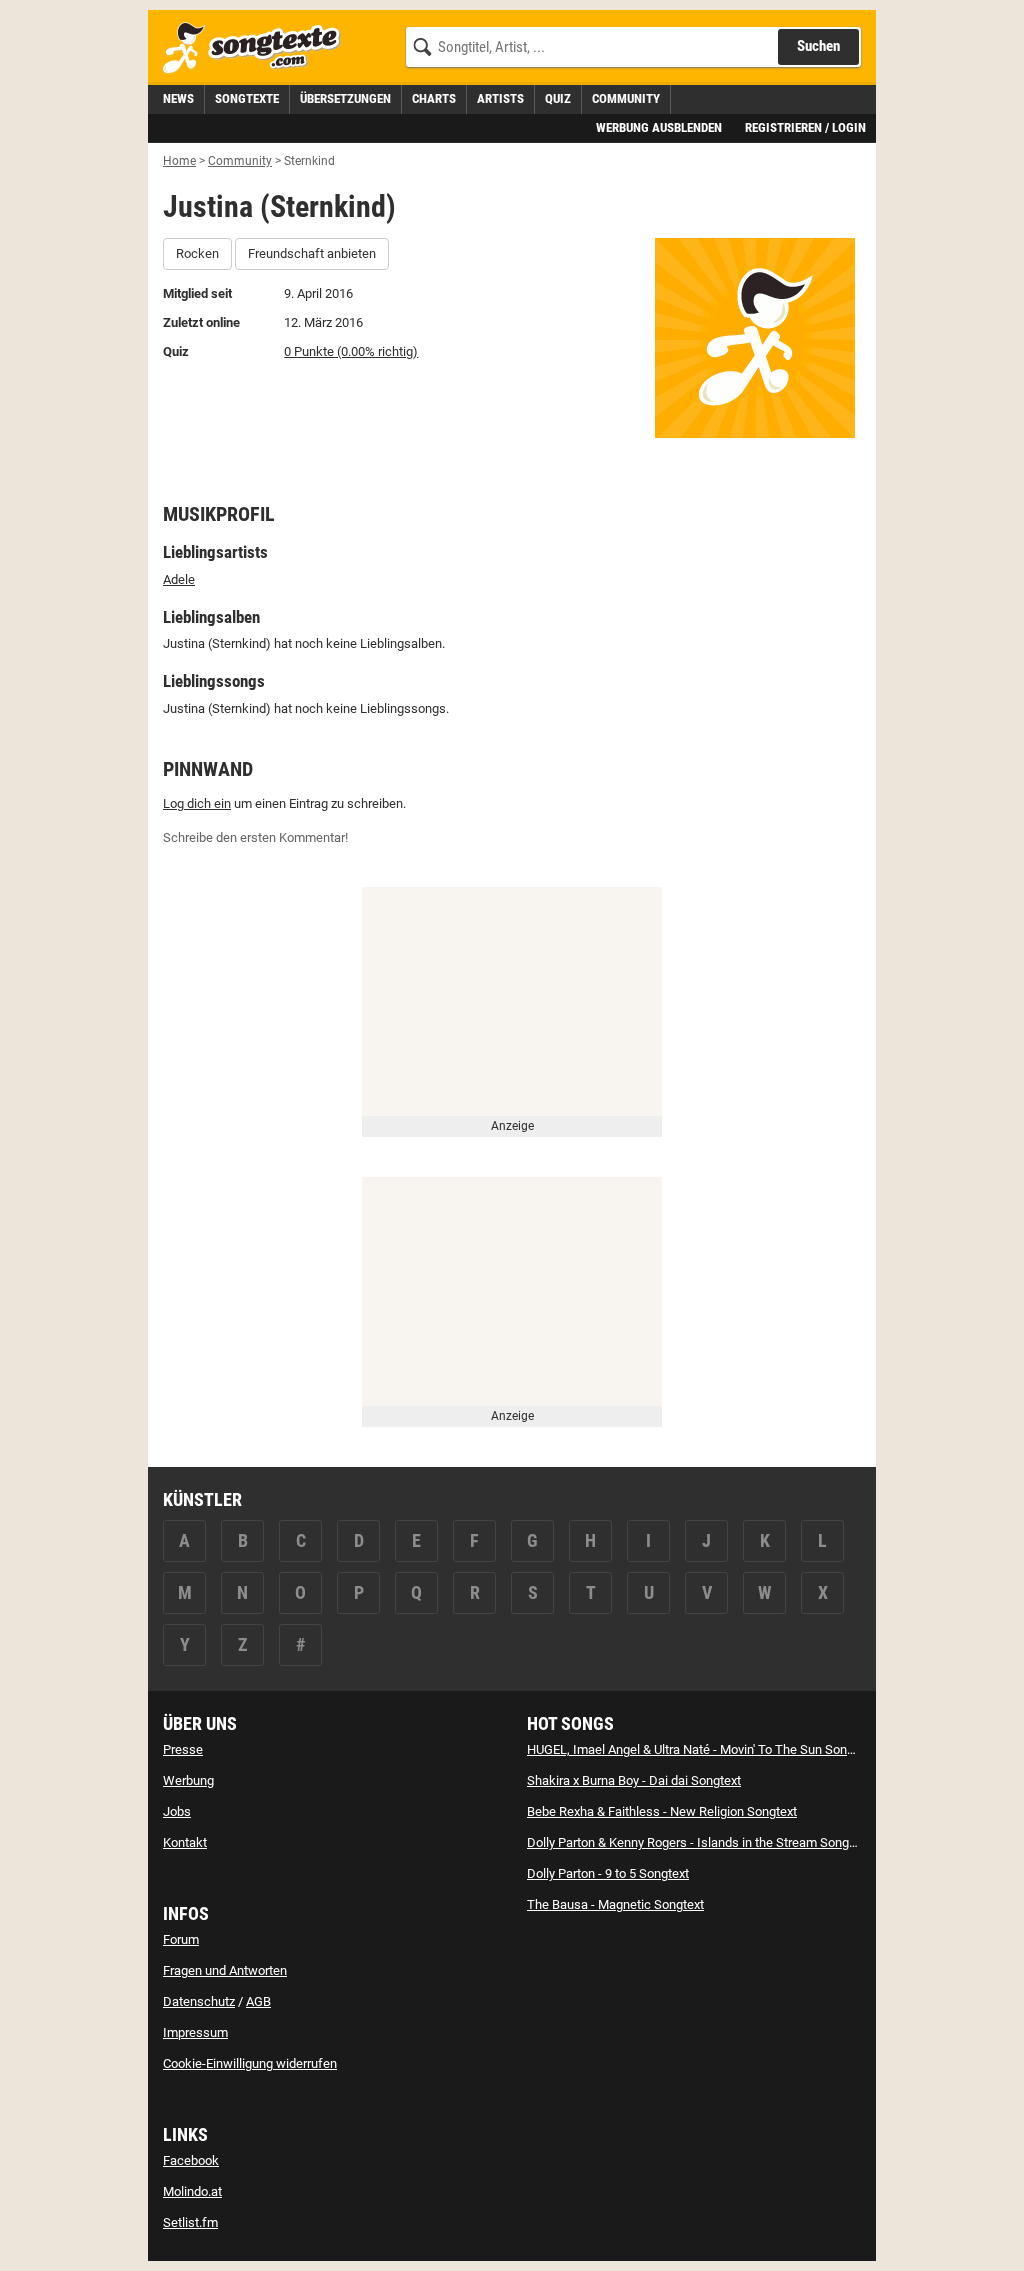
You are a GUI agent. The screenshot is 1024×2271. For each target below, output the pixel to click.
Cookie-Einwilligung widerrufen (250, 2063)
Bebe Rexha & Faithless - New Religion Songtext (662, 1811)
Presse (183, 1749)
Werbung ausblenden (659, 127)
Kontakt (185, 1842)
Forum (181, 1939)
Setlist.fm (190, 2222)
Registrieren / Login (805, 127)
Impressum (195, 2032)
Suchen (818, 46)
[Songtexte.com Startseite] (258, 48)
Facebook (191, 2160)
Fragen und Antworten (225, 1970)
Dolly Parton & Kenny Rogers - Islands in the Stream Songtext (698, 1842)
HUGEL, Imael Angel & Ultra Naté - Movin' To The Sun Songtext (701, 1749)
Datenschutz (199, 2001)
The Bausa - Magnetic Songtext (615, 1904)
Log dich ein (197, 803)
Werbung (188, 1780)
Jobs (177, 1811)
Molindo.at (192, 2191)
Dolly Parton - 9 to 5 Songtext (608, 1873)
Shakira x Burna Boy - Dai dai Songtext (634, 1780)
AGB (258, 2001)
